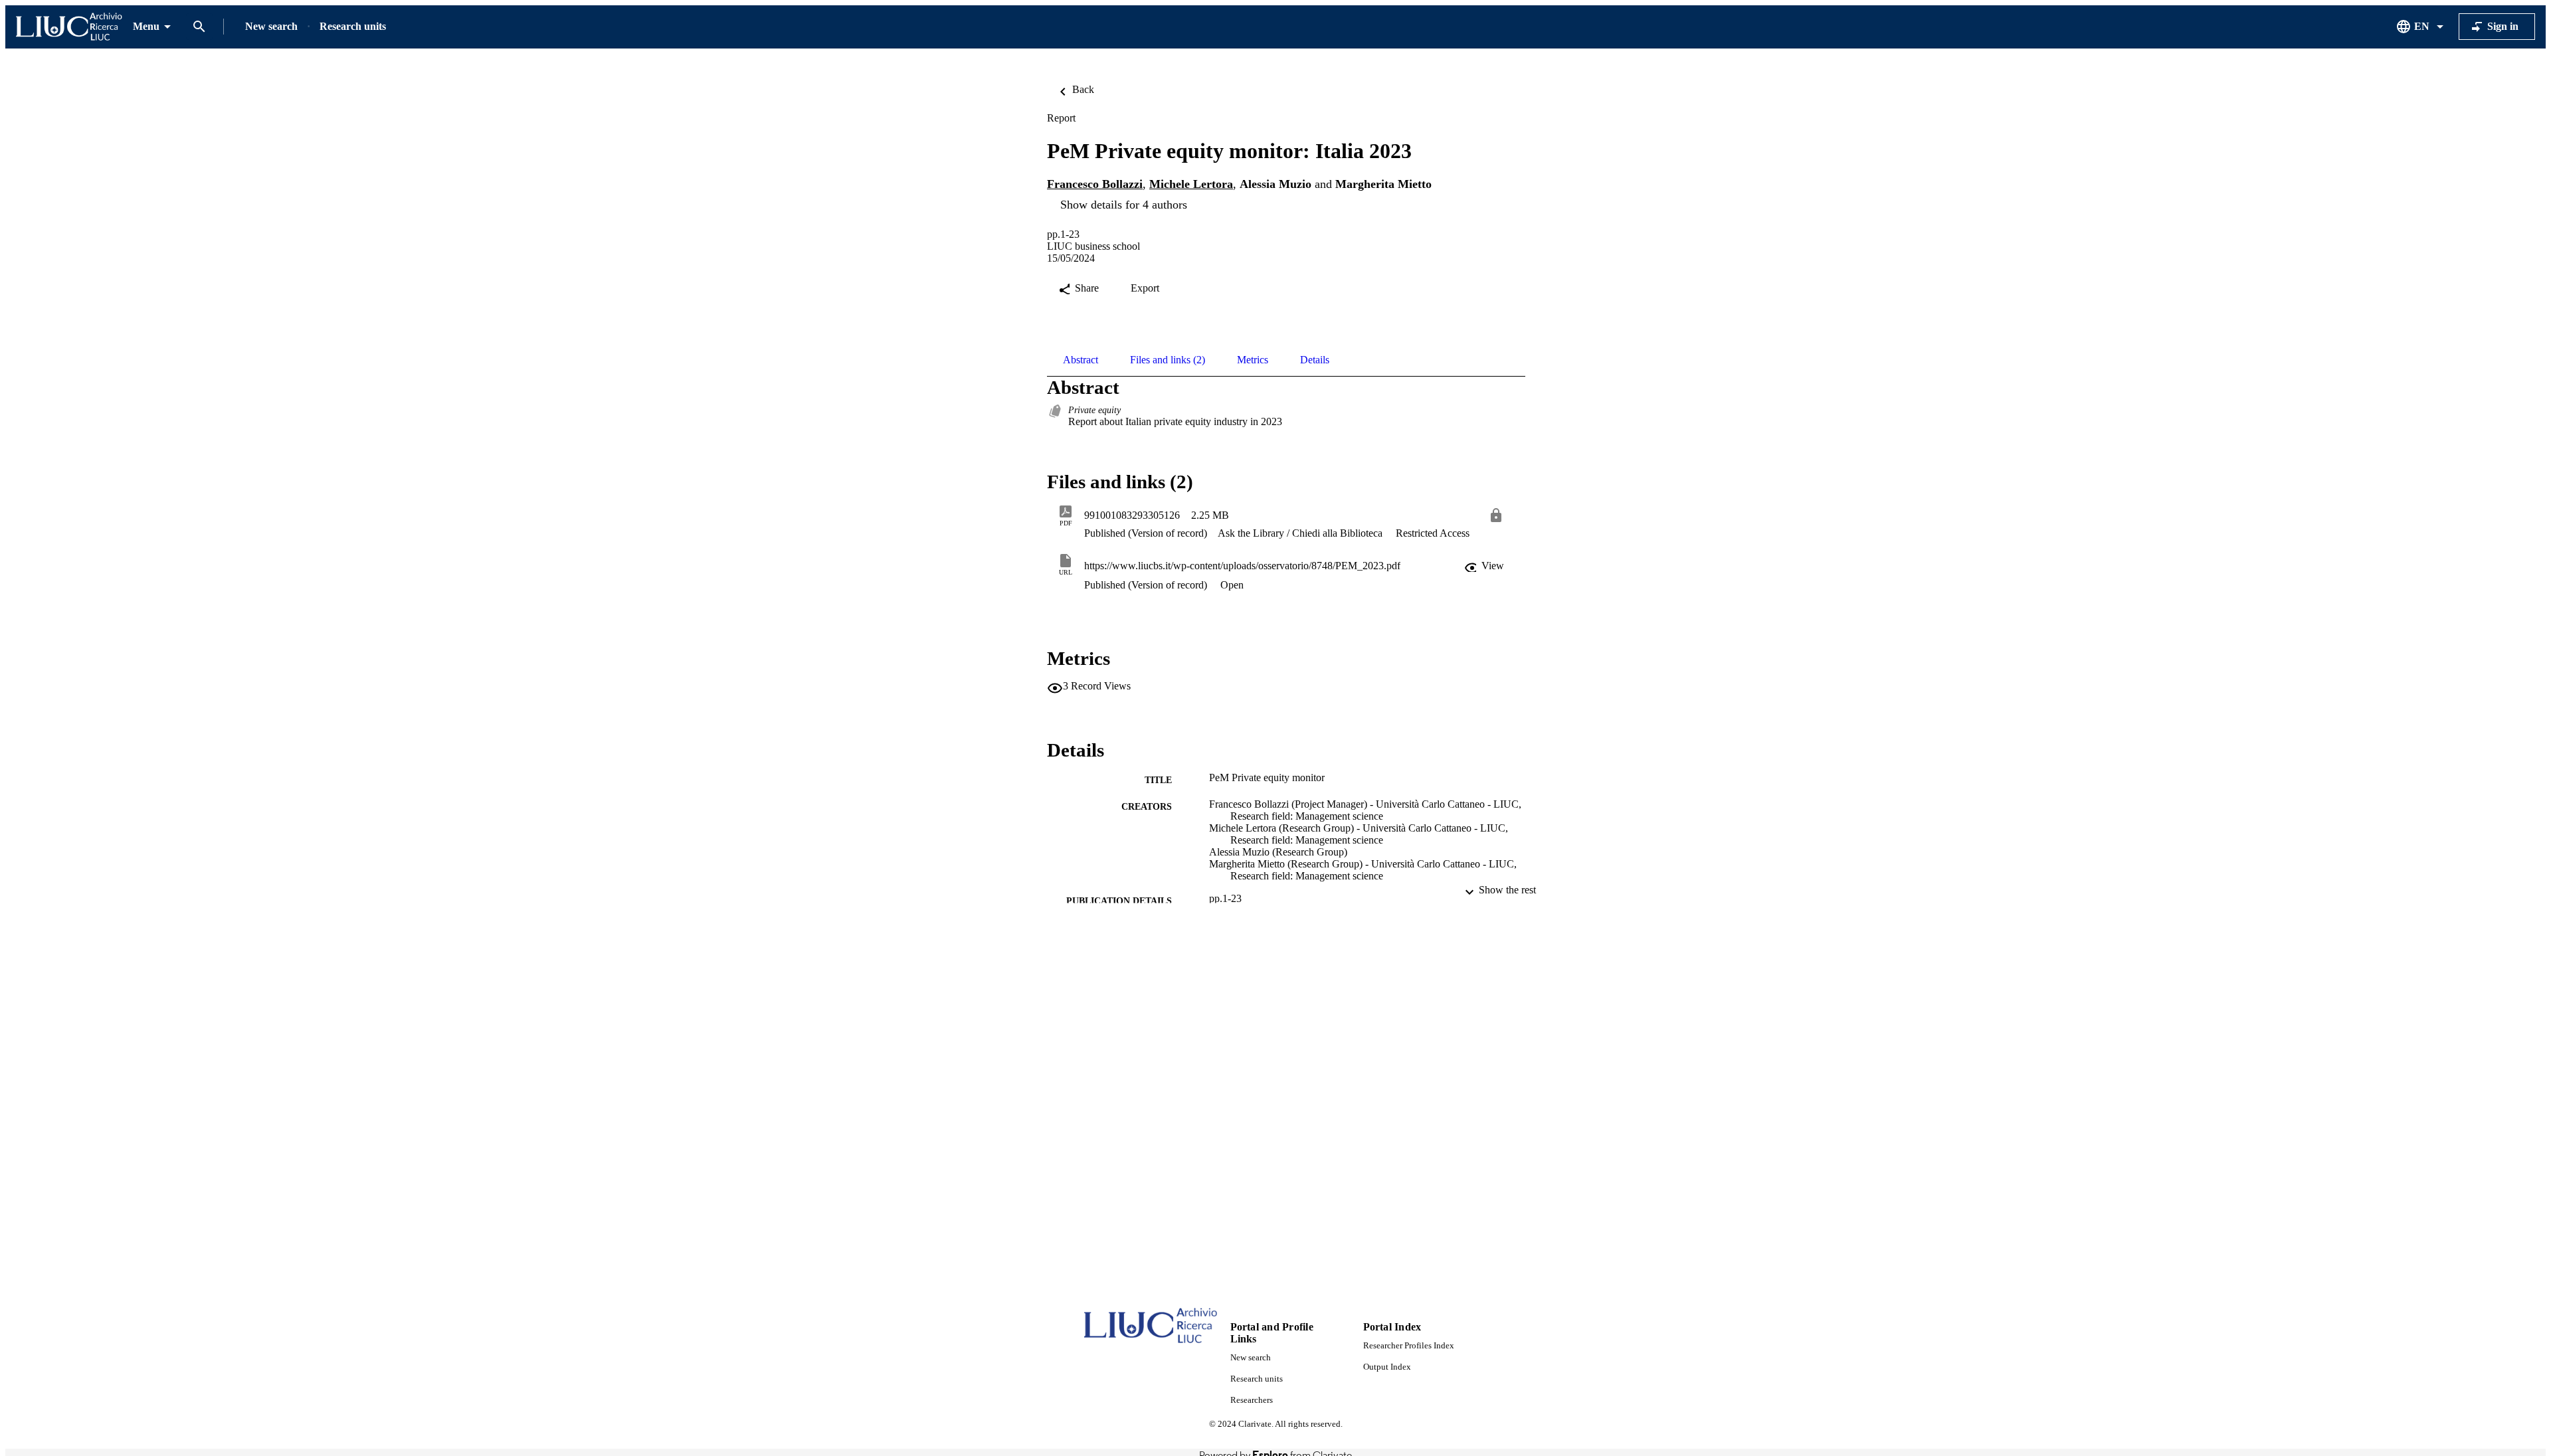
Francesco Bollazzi (1095, 184)
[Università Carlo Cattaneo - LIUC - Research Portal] (69, 27)
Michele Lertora (1191, 184)
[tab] (1081, 360)
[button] (1485, 566)
